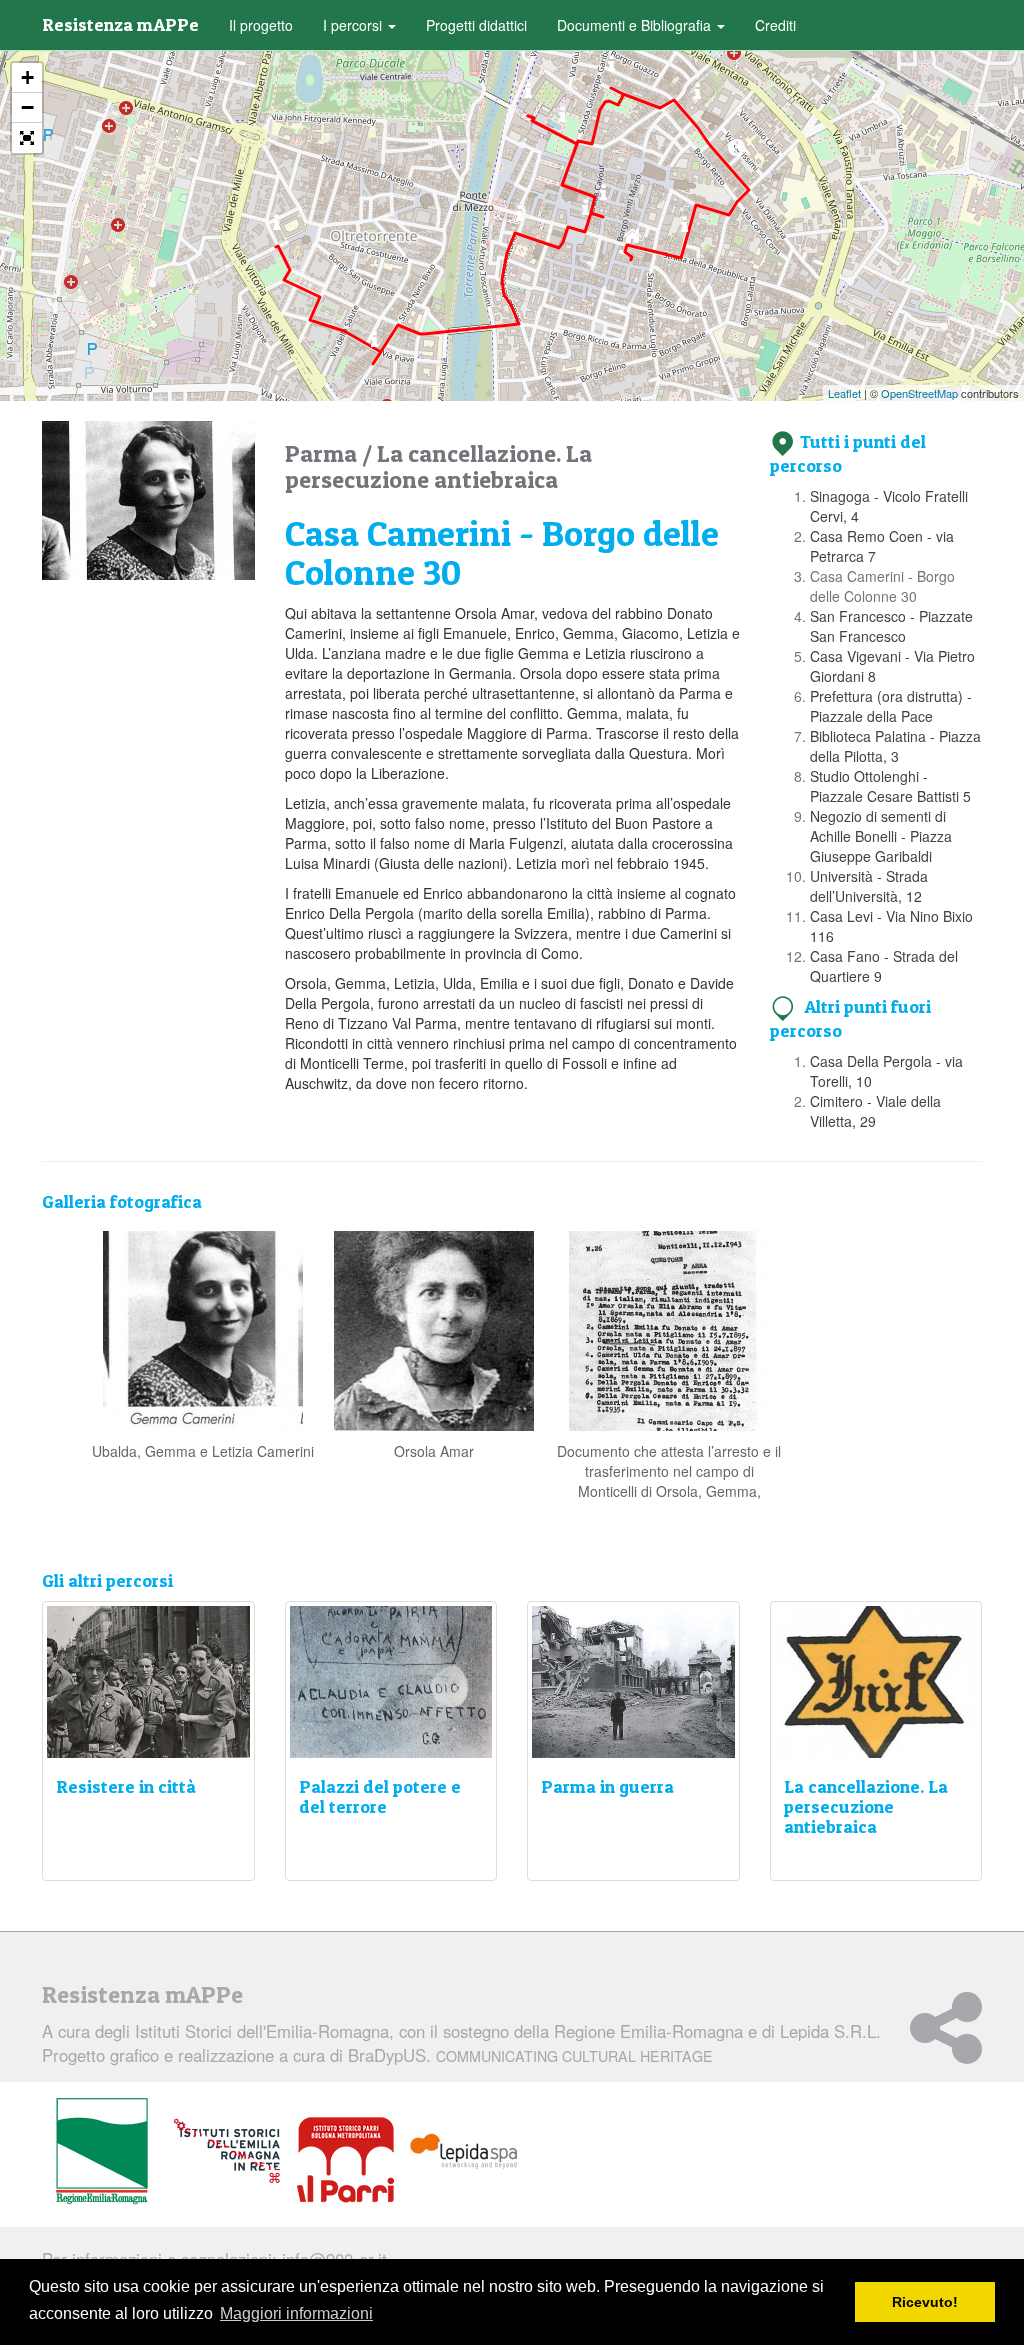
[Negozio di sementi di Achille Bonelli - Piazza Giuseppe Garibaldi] (585, 212)
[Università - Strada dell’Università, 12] (519, 218)
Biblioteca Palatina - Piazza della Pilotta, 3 (895, 746)
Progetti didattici (476, 25)
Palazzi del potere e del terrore (380, 1796)
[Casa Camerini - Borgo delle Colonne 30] (736, 152)
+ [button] (27, 77)
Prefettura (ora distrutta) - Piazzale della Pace (891, 706)
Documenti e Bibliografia (636, 25)
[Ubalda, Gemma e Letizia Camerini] (203, 1329)
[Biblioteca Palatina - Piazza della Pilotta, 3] (528, 95)
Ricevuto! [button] (925, 2302)
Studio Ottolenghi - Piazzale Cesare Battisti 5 (890, 786)
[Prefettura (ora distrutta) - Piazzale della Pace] (562, 119)
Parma (323, 453)
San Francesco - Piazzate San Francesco (891, 626)
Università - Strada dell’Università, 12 (869, 886)
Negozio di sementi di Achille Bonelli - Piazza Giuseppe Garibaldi (881, 836)
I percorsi (354, 25)
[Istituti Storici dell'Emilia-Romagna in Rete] (227, 2152)
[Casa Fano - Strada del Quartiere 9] (276, 227)
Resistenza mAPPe (120, 24)
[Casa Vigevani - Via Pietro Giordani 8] (611, 68)
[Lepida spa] (464, 2152)
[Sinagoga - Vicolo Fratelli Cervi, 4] (632, 240)
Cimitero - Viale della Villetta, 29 (875, 1111)
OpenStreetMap (919, 393)
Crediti (775, 25)
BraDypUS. (530, 2055)
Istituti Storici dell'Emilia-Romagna (262, 2031)
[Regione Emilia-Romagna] (102, 2152)
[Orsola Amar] (434, 1329)
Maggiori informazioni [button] (296, 2313)
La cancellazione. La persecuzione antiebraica (438, 466)
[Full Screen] (27, 138)
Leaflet (844, 393)
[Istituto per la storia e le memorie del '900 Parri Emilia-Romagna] (345, 2160)
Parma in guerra (607, 1786)
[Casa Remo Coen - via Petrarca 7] (684, 229)
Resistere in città (126, 1786)
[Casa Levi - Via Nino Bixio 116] (374, 344)
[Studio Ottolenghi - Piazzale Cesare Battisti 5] (603, 197)
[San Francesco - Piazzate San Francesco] (697, 96)
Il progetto (261, 25)
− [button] (27, 107)
